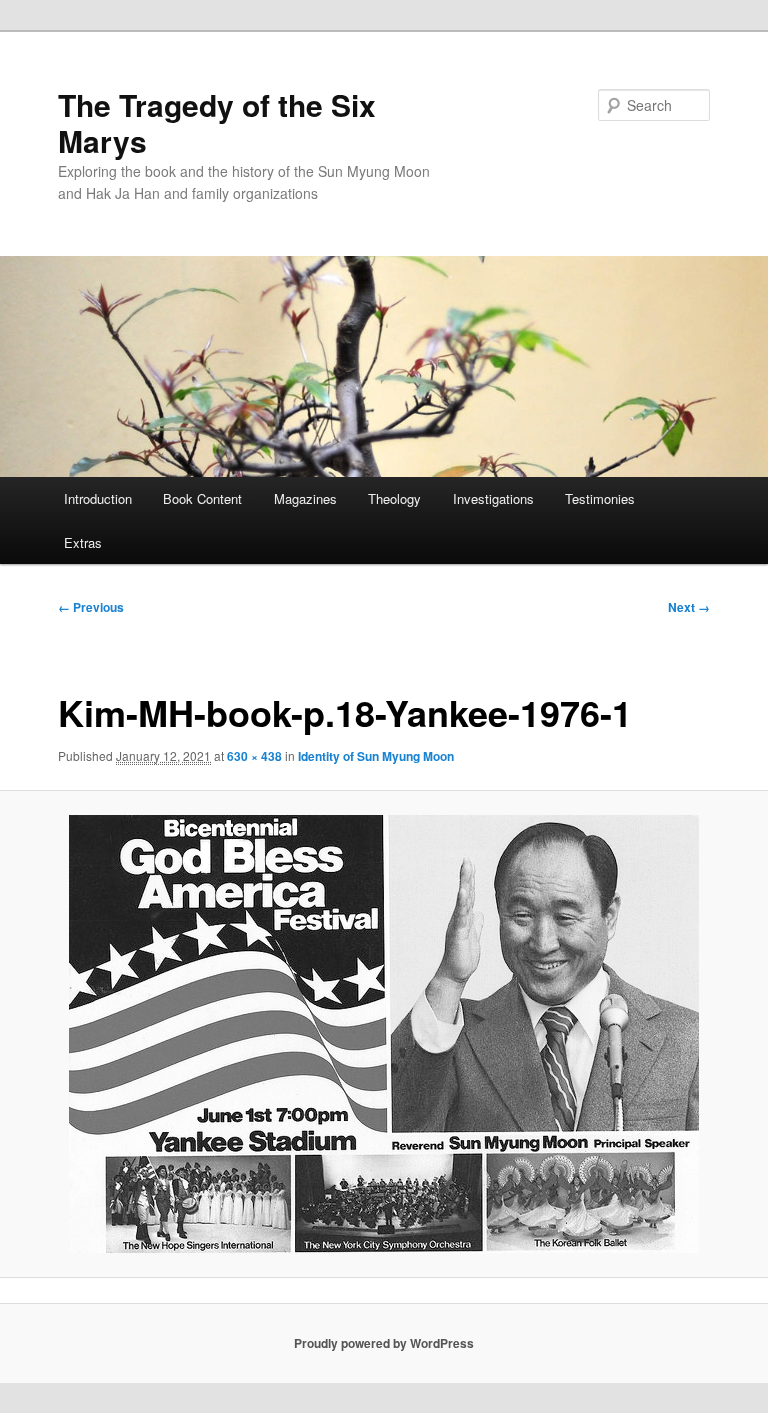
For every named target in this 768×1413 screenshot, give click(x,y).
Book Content (202, 498)
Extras (83, 542)
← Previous (91, 607)
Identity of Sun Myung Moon (376, 756)
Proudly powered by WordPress (384, 1343)
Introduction (98, 498)
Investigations (493, 498)
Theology (394, 498)
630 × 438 (254, 756)
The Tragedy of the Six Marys (217, 122)
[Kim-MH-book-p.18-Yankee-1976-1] (384, 1034)
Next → (689, 607)
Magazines (305, 498)
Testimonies (600, 498)
